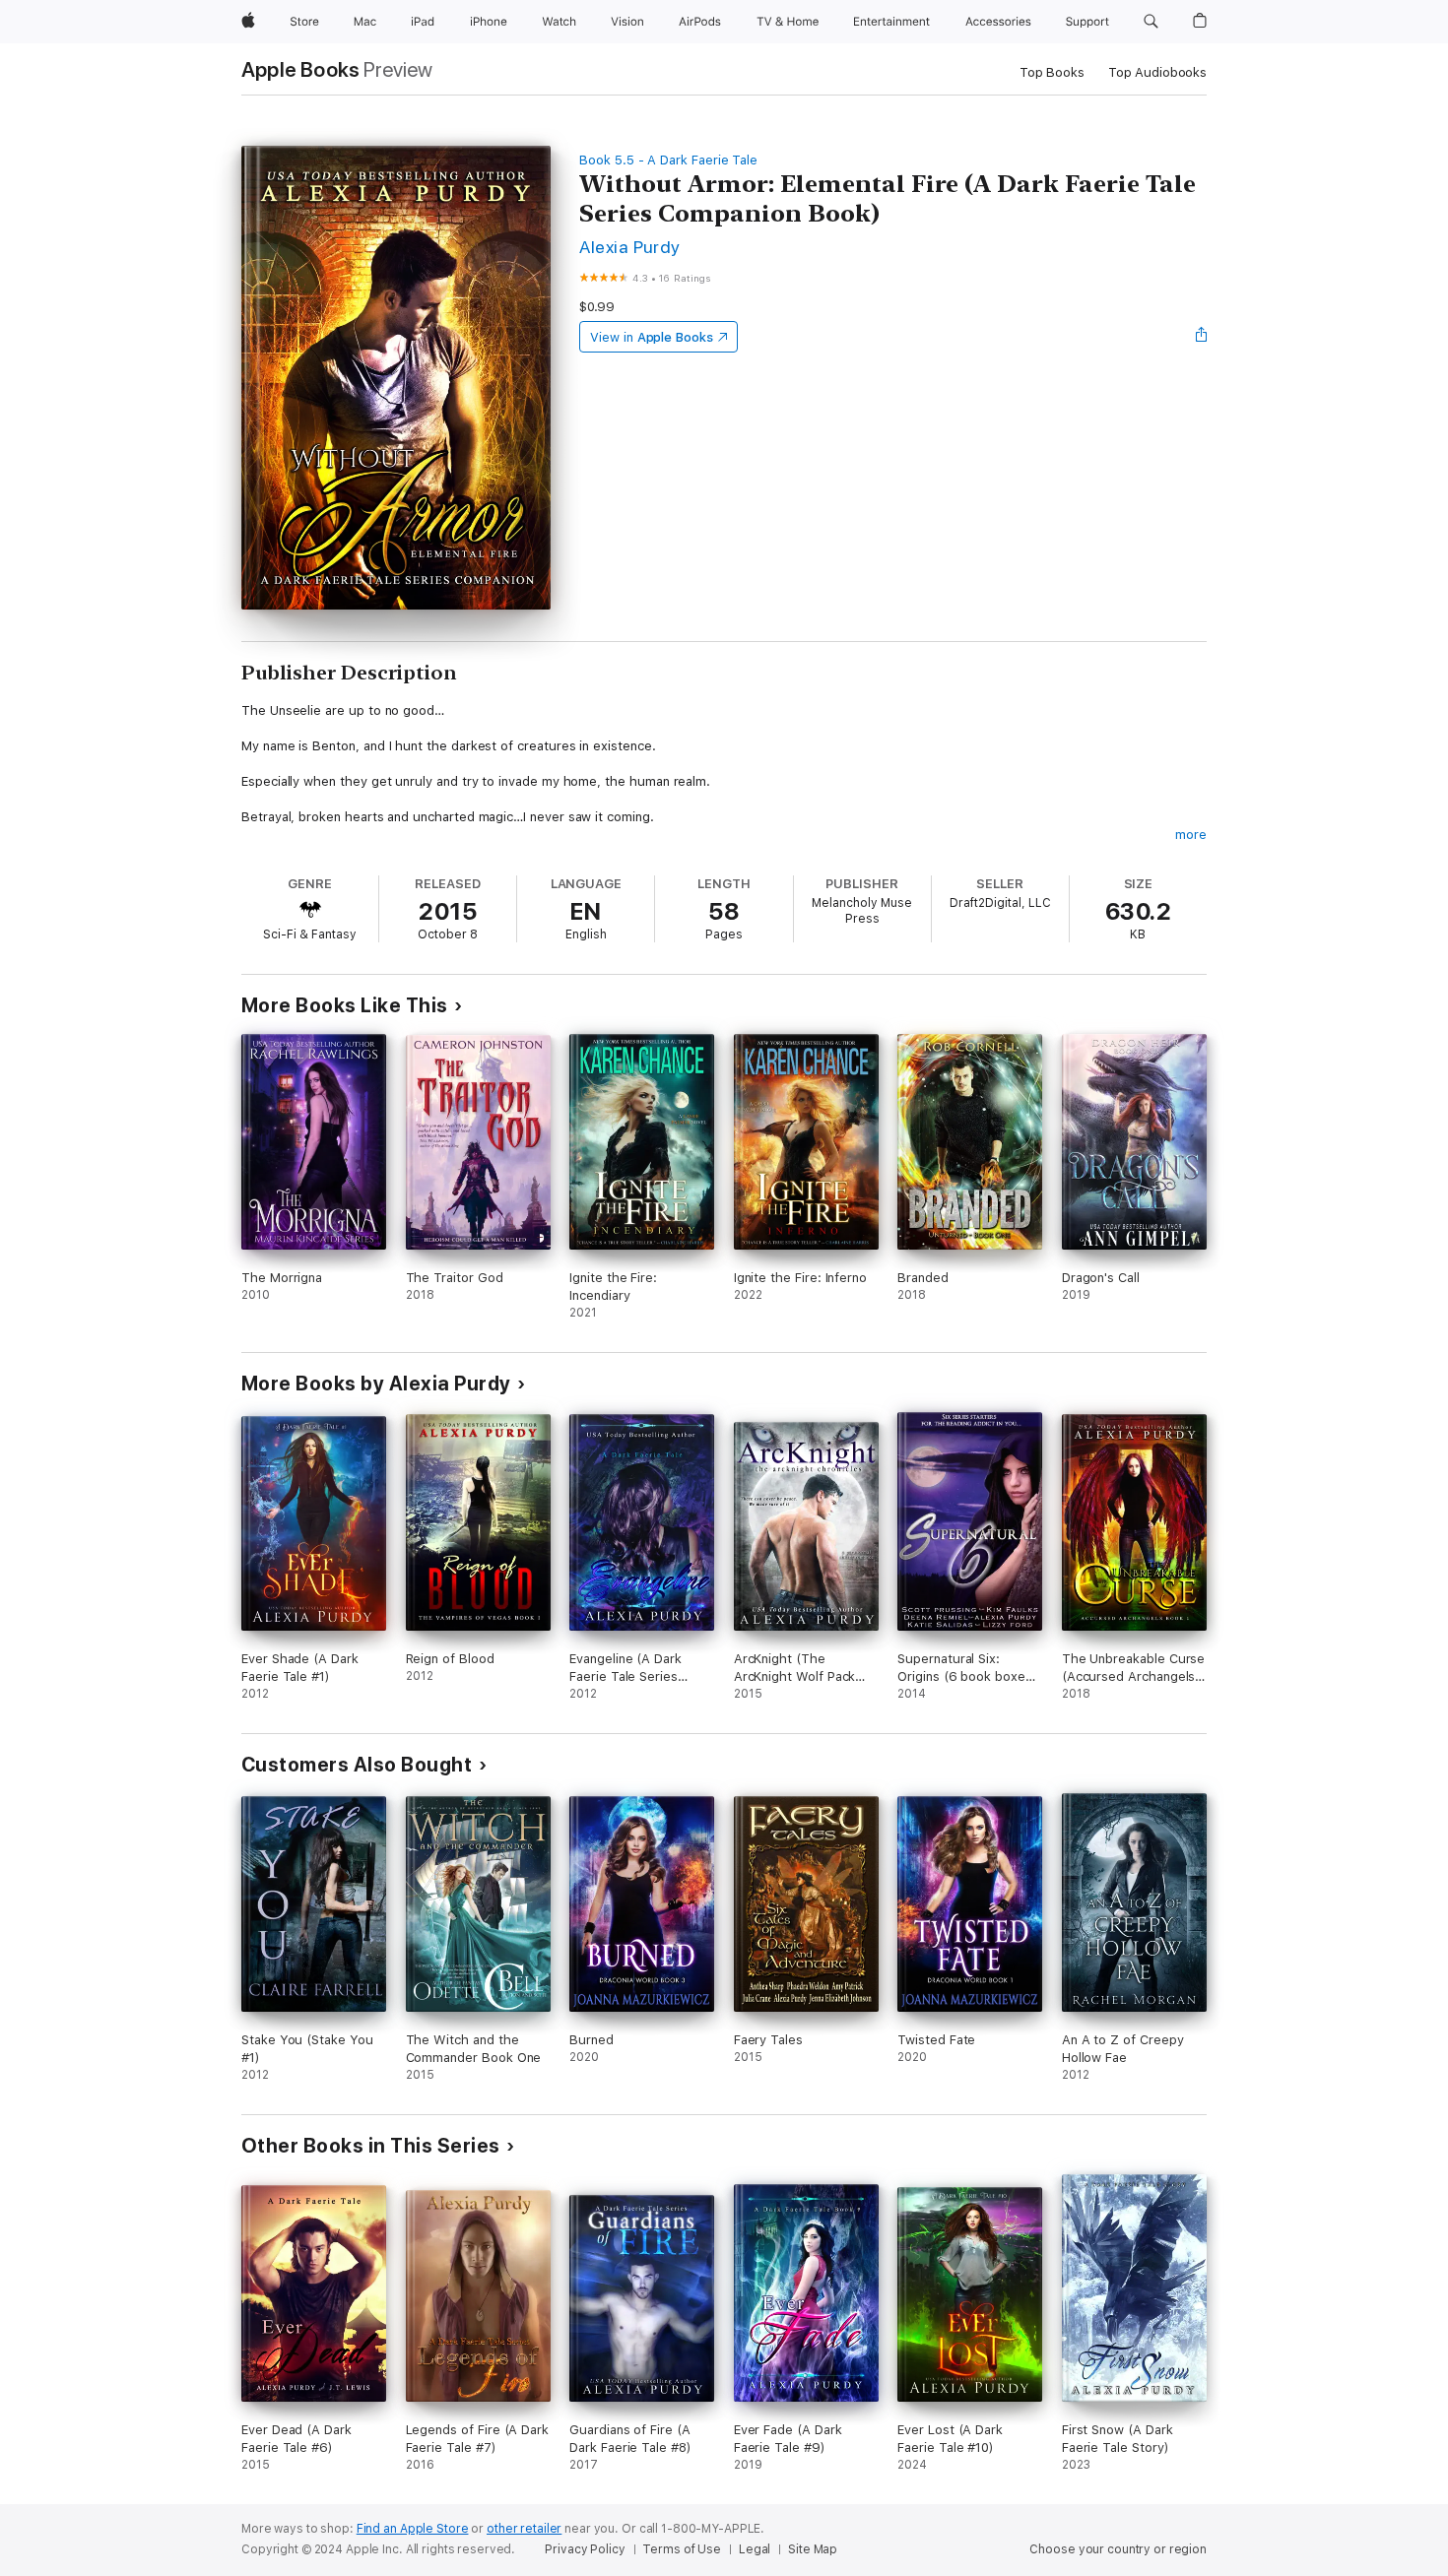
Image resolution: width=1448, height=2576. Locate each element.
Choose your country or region (1118, 2549)
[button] (1151, 22)
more (1191, 835)
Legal (755, 2549)
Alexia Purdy (630, 247)
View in (652, 337)
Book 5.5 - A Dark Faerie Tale (668, 160)
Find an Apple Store (413, 2529)
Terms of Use (682, 2549)
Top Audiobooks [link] (1157, 72)
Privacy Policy (585, 2549)
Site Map (813, 2549)
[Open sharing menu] (1202, 337)
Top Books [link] (1052, 72)
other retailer (524, 2529)
